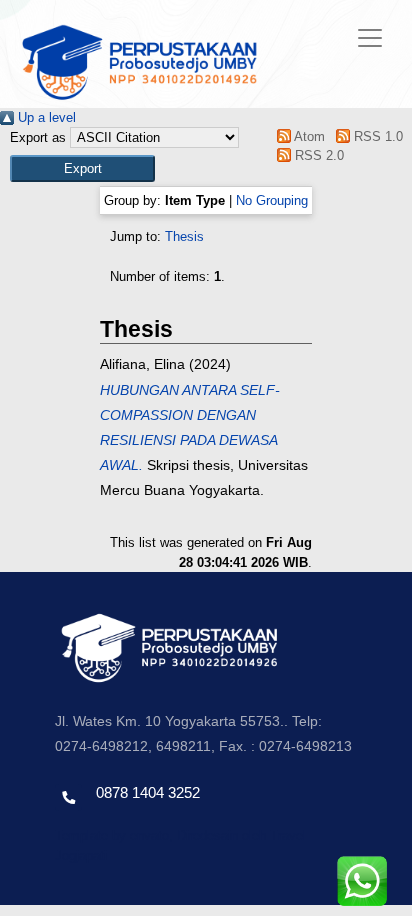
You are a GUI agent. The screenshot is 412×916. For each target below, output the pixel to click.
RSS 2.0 (317, 155)
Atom (308, 136)
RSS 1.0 (376, 136)
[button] (82, 168)
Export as (38, 137)
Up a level (45, 117)
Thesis (184, 236)
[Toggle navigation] (370, 38)
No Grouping (272, 200)
